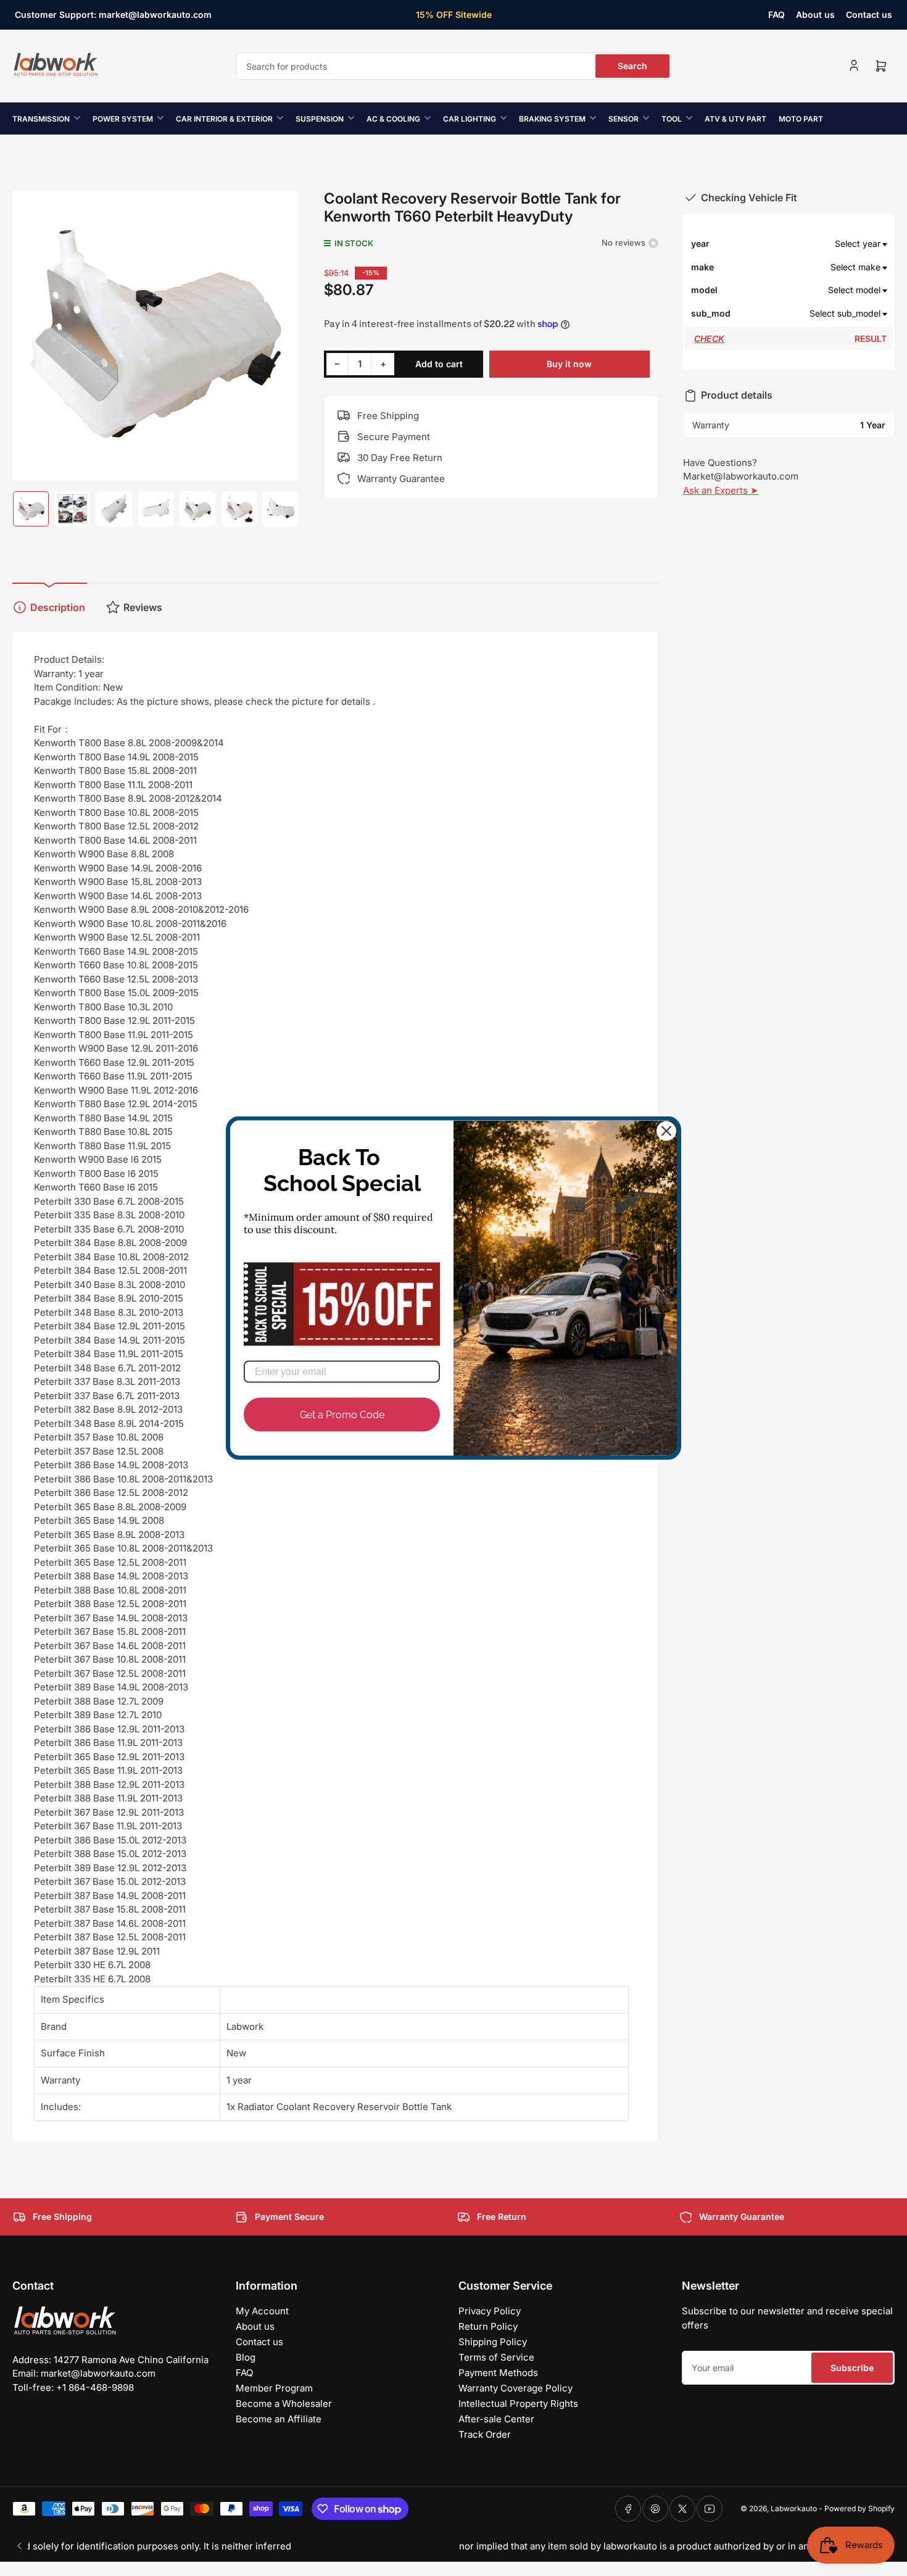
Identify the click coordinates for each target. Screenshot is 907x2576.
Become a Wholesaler (284, 2404)
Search (632, 66)
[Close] (666, 1131)
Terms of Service (496, 2357)
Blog (246, 2357)
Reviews (143, 607)
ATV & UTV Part (735, 119)
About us (815, 15)
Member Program (274, 2388)
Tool (672, 119)
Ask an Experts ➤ (721, 490)
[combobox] (454, 66)
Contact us (869, 15)
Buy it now (569, 364)
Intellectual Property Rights (518, 2404)
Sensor (623, 119)
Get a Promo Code (342, 1414)
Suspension (320, 119)
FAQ (777, 15)
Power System (123, 119)
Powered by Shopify (859, 2508)
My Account (262, 2311)
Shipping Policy (493, 2342)
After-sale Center (496, 2419)
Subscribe (852, 2368)
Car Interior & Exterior (224, 119)
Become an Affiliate (279, 2419)
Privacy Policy (490, 2311)
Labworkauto (794, 2508)
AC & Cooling (393, 119)
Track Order (485, 2434)
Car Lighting (470, 119)
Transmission (41, 119)
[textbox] (810, 244)
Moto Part (801, 119)
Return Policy (488, 2326)
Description (58, 607)
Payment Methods (498, 2373)
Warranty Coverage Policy (516, 2388)
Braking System (552, 119)
